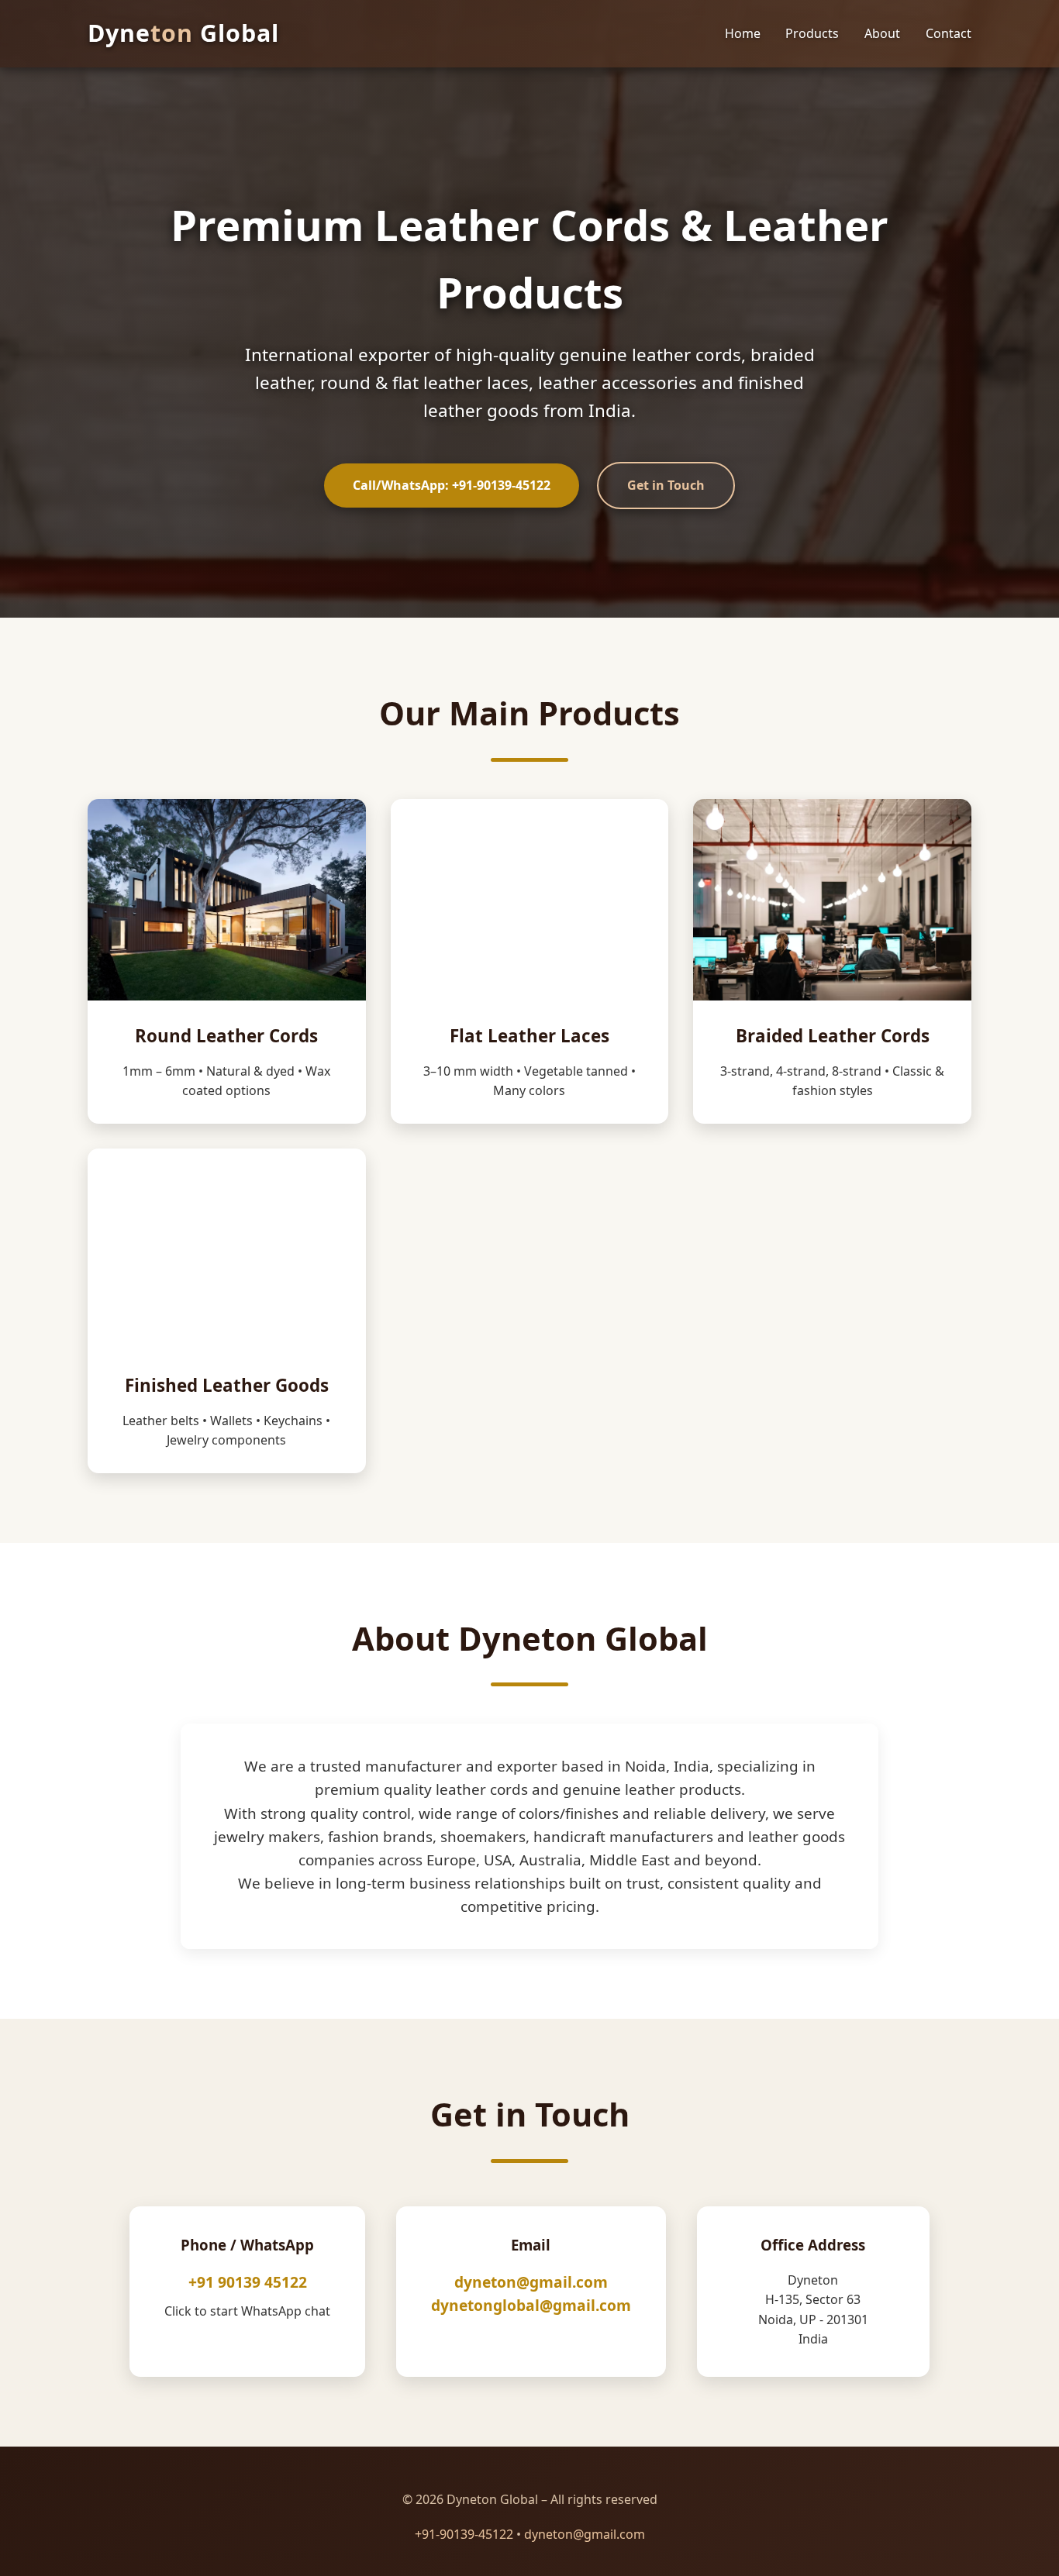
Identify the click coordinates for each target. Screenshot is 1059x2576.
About (882, 33)
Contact (949, 33)
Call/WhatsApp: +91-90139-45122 (452, 485)
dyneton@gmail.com (531, 2282)
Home (743, 33)
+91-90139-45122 (464, 2534)
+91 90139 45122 (248, 2282)
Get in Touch (666, 485)
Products (812, 33)
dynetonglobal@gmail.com (531, 2305)
